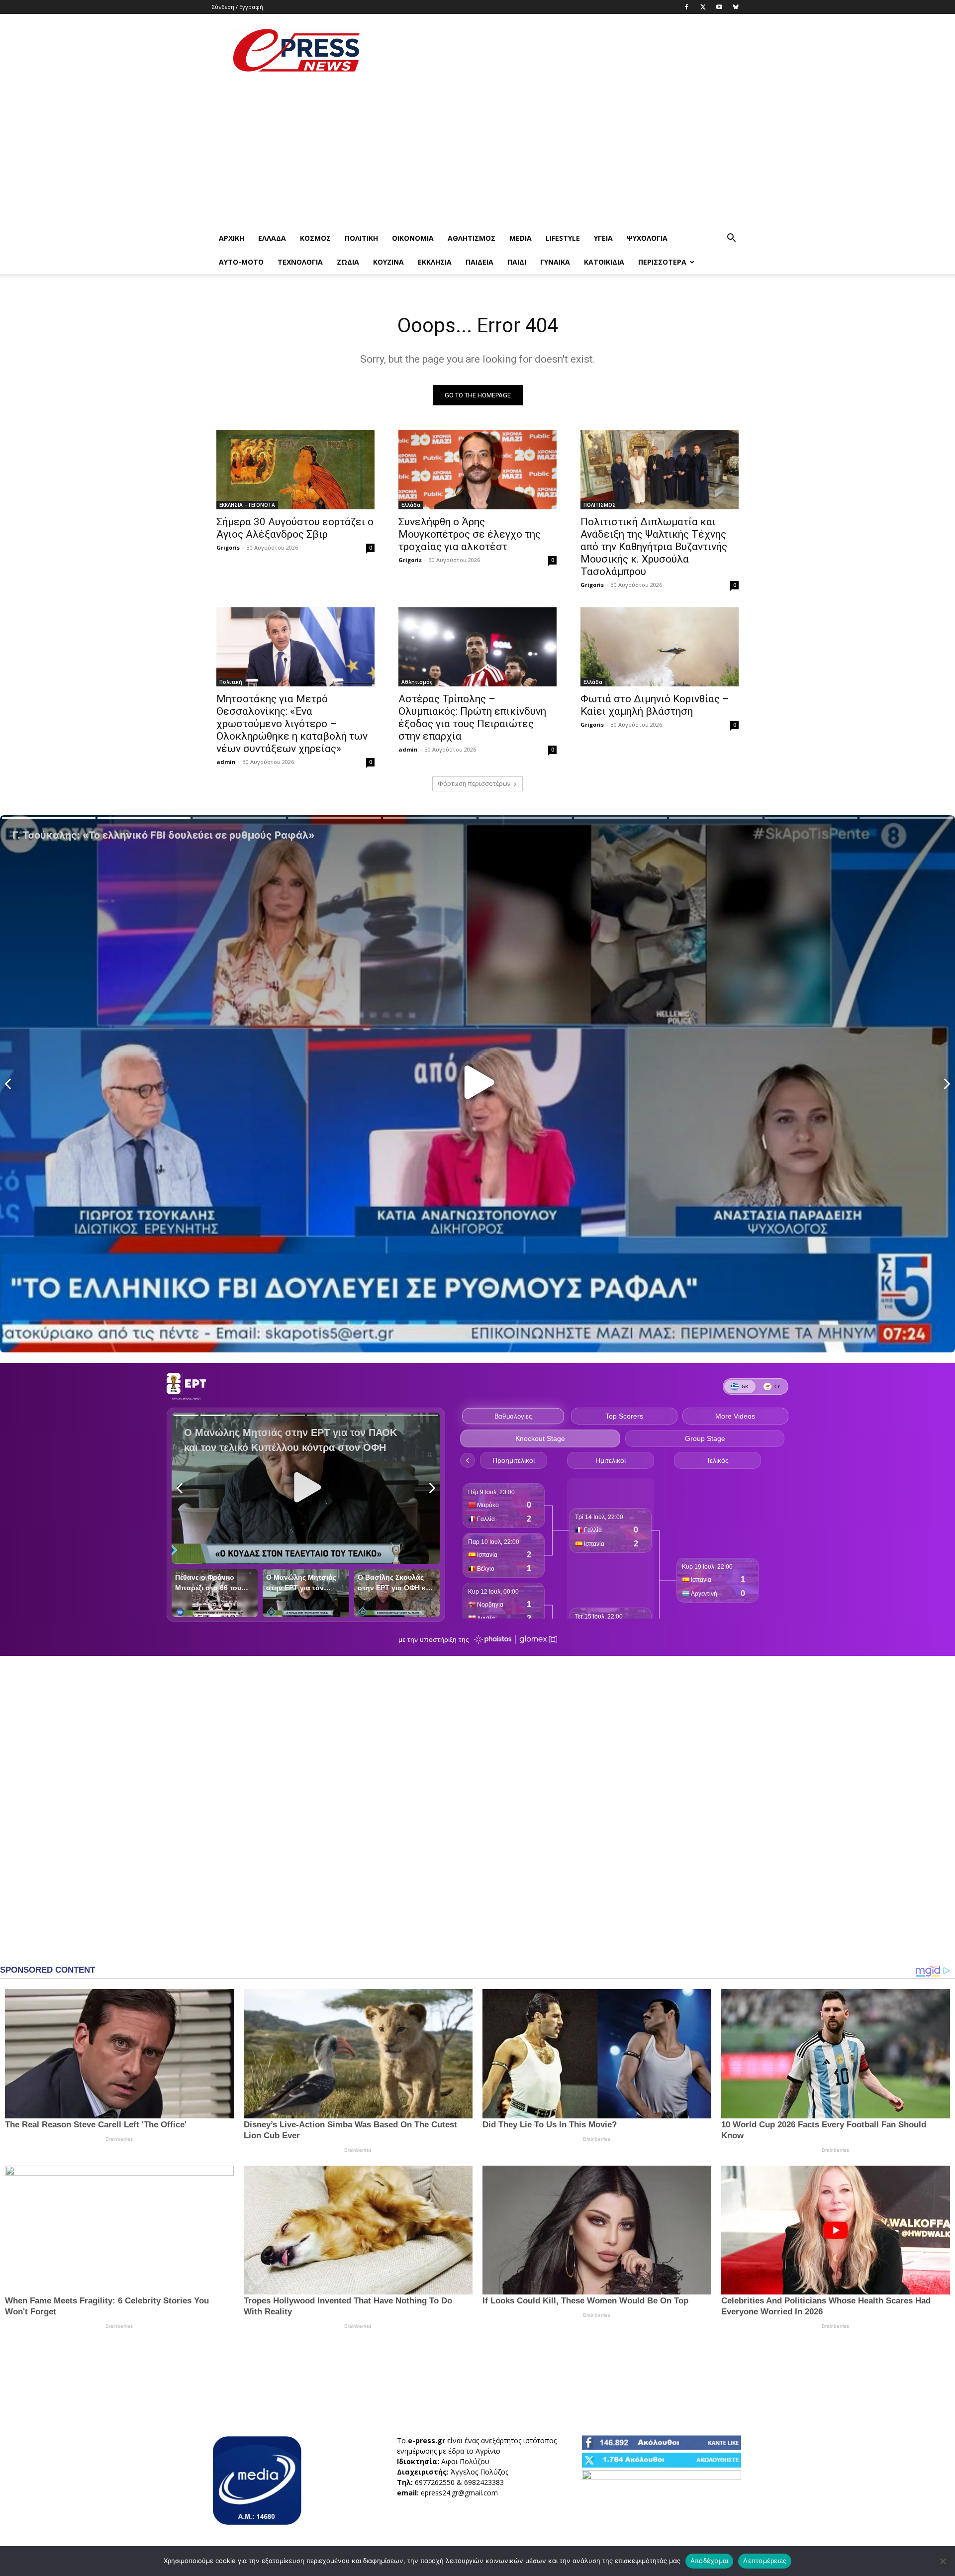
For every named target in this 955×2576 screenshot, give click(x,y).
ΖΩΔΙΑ (348, 262)
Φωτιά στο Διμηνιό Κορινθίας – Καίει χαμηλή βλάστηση (655, 705)
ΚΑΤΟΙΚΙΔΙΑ (604, 262)
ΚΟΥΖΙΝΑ (388, 262)
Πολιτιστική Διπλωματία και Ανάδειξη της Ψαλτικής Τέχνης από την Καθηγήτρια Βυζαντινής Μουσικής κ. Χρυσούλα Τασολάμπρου (654, 547)
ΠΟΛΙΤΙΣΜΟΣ (600, 505)
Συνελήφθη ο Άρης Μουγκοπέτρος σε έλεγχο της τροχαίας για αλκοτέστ (470, 534)
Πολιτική (361, 238)
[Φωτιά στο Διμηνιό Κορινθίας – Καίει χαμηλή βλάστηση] (660, 647)
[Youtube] (719, 7)
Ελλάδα (272, 238)
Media (521, 238)
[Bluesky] (736, 7)
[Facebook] (686, 7)
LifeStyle (563, 238)
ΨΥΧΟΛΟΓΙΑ (647, 238)
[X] (703, 7)
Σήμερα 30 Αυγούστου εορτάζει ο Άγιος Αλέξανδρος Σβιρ (295, 528)
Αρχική (232, 238)
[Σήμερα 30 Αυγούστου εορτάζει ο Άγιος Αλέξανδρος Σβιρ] (295, 470)
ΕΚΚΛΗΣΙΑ (435, 262)
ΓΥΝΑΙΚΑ (555, 262)
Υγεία (603, 238)
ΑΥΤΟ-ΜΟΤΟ (241, 262)
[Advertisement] (562, 50)
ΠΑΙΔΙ (517, 262)
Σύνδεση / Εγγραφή (238, 7)
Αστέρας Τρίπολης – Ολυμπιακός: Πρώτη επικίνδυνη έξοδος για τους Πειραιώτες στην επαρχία (472, 717)
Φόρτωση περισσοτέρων (474, 784)
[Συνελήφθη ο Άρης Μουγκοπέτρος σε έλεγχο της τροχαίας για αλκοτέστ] (477, 470)
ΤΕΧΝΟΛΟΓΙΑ (300, 262)
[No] (943, 2561)
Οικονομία (413, 238)
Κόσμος (315, 238)
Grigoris (228, 547)
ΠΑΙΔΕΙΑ (479, 262)
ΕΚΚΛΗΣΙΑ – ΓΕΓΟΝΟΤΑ (247, 505)
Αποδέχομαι (710, 2561)
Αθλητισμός (472, 238)
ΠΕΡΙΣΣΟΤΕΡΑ (662, 262)
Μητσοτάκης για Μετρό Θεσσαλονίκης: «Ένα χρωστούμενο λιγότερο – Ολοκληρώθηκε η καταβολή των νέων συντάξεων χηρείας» (292, 724)
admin (226, 762)
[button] (731, 239)
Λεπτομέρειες (765, 2561)
